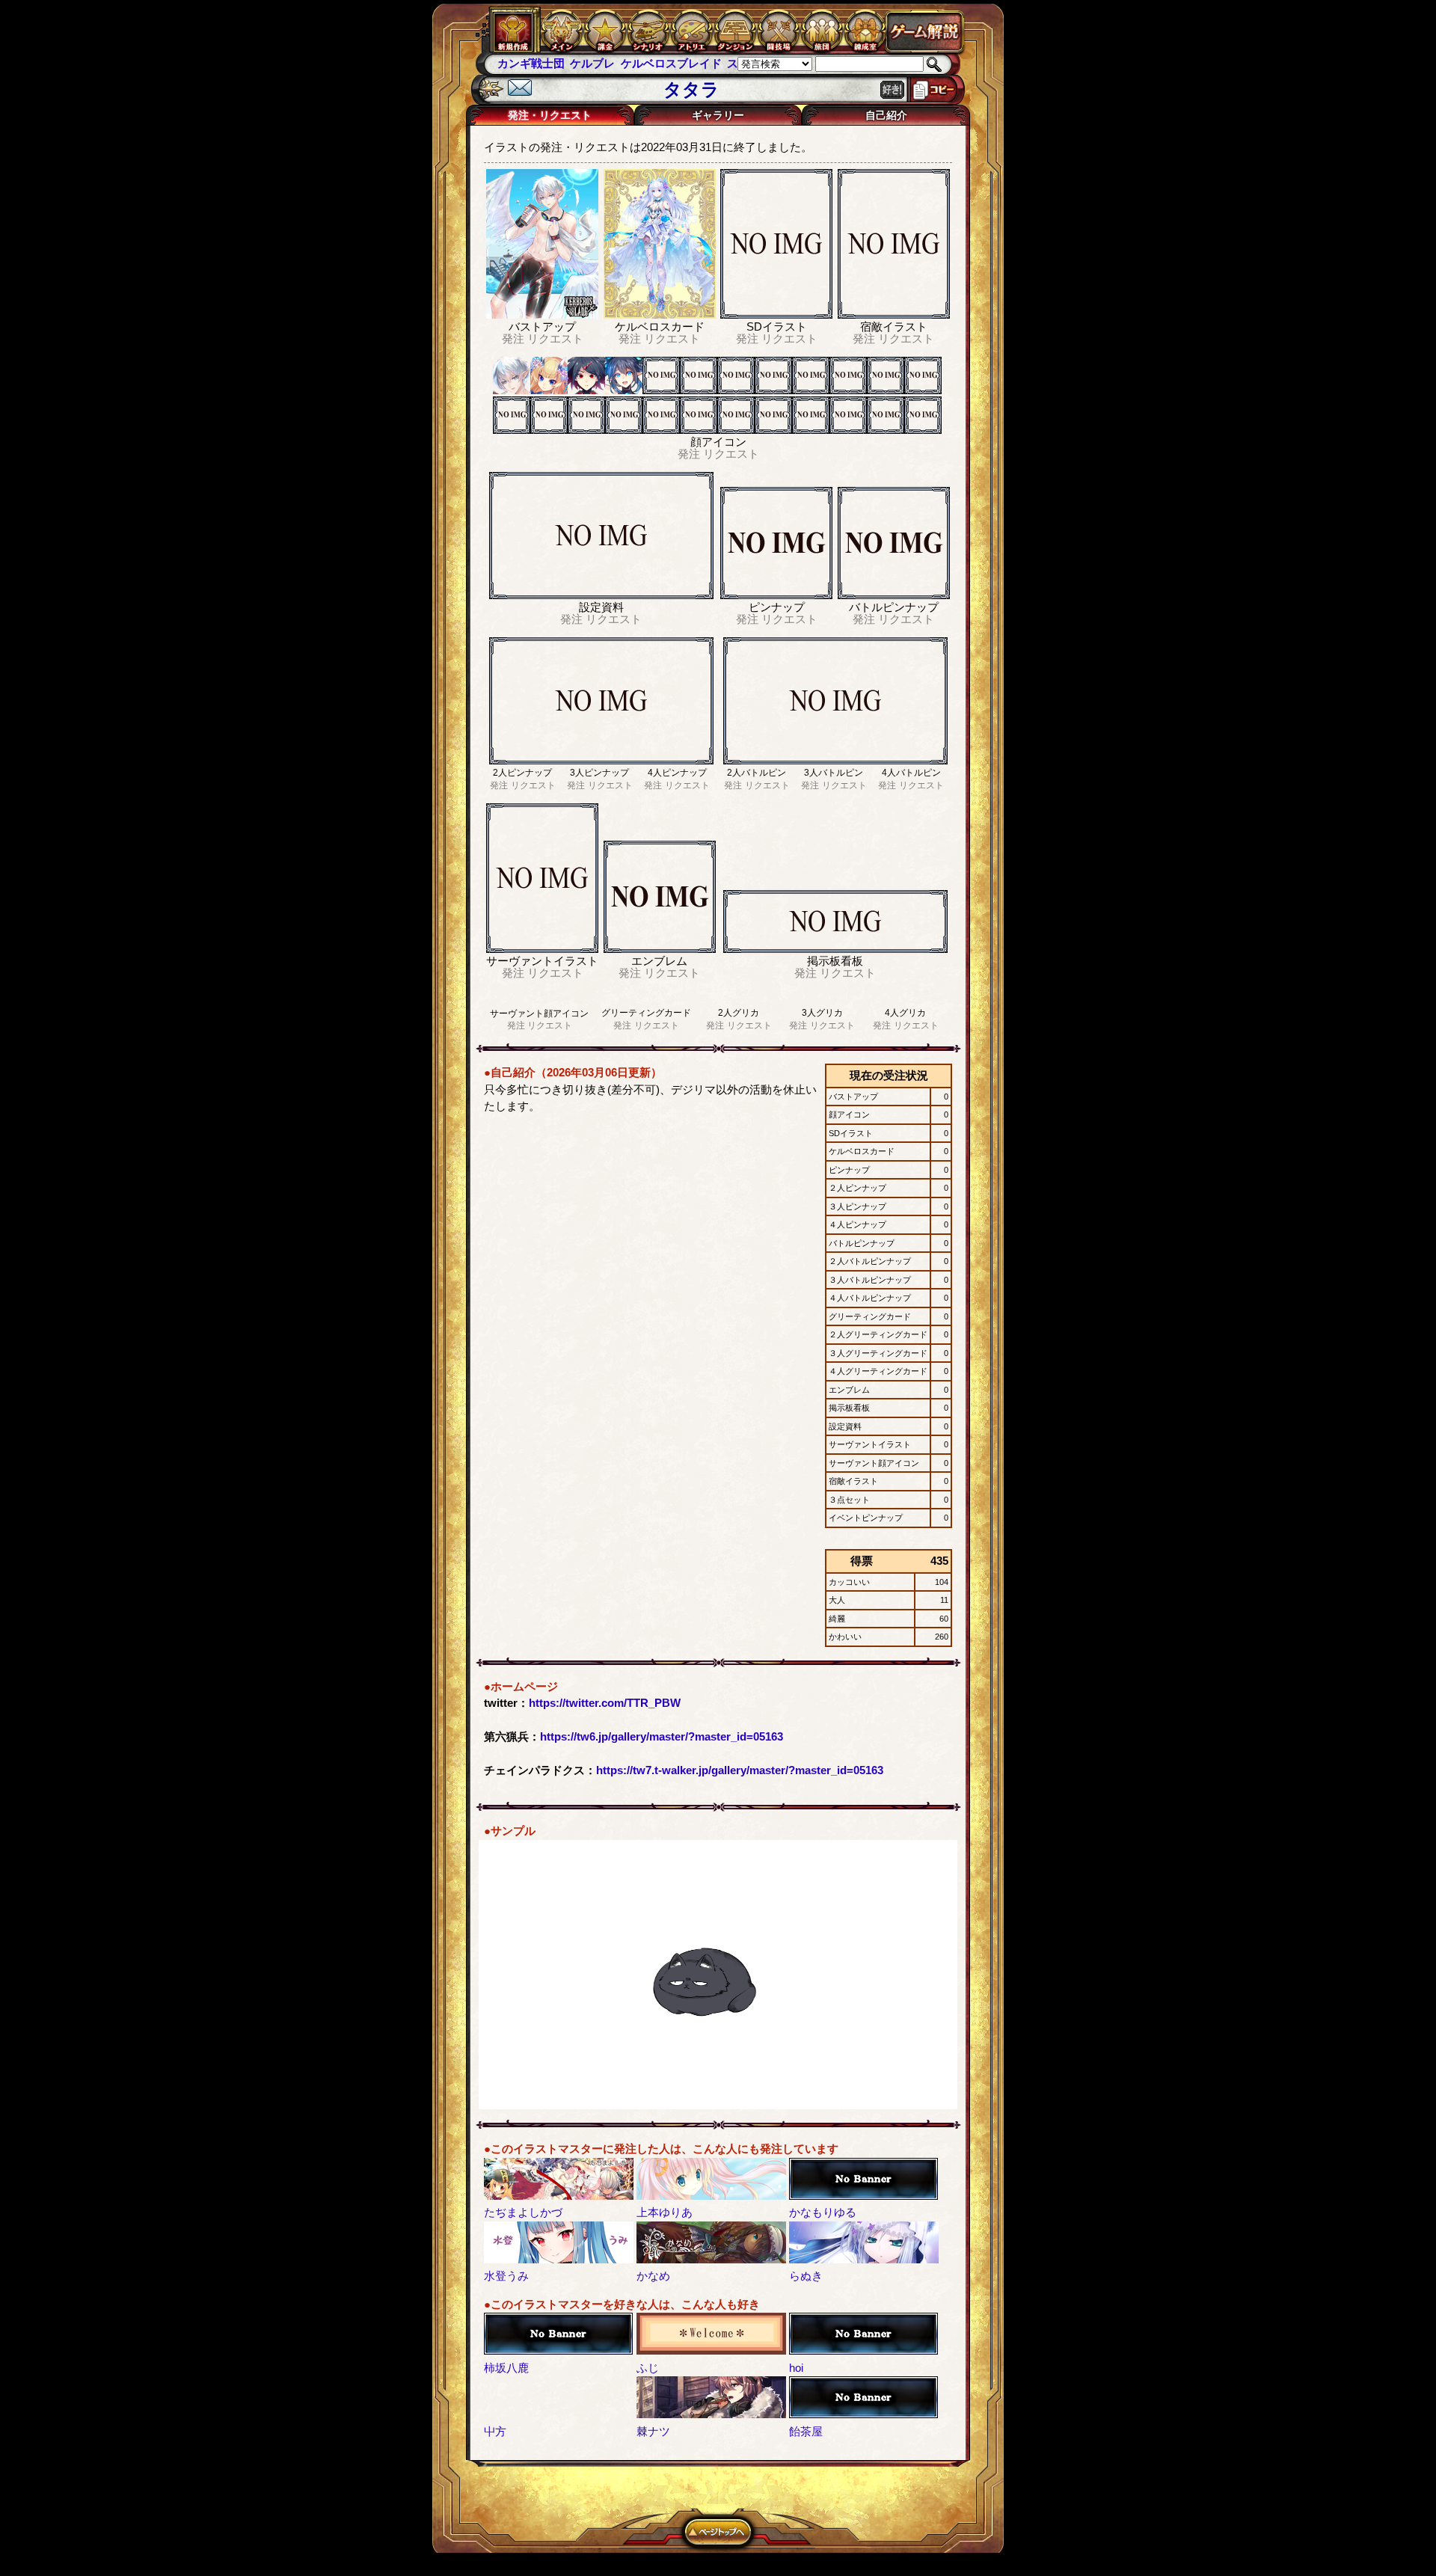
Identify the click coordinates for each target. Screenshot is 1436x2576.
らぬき (806, 2276)
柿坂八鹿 (506, 2368)
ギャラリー (718, 115)
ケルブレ (520, 63)
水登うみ (506, 2276)
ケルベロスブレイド (598, 63)
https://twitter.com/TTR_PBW (605, 1703)
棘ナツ (653, 2431)
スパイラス (682, 63)
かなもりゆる (823, 2212)
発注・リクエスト (550, 115)
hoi (796, 2368)
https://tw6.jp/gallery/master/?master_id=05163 (662, 1736)
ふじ (648, 2368)
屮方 (495, 2431)
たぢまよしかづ (523, 2212)
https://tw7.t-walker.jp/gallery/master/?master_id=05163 (740, 1770)
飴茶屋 (806, 2431)
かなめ (653, 2276)
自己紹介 (886, 115)
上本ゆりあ (665, 2212)
